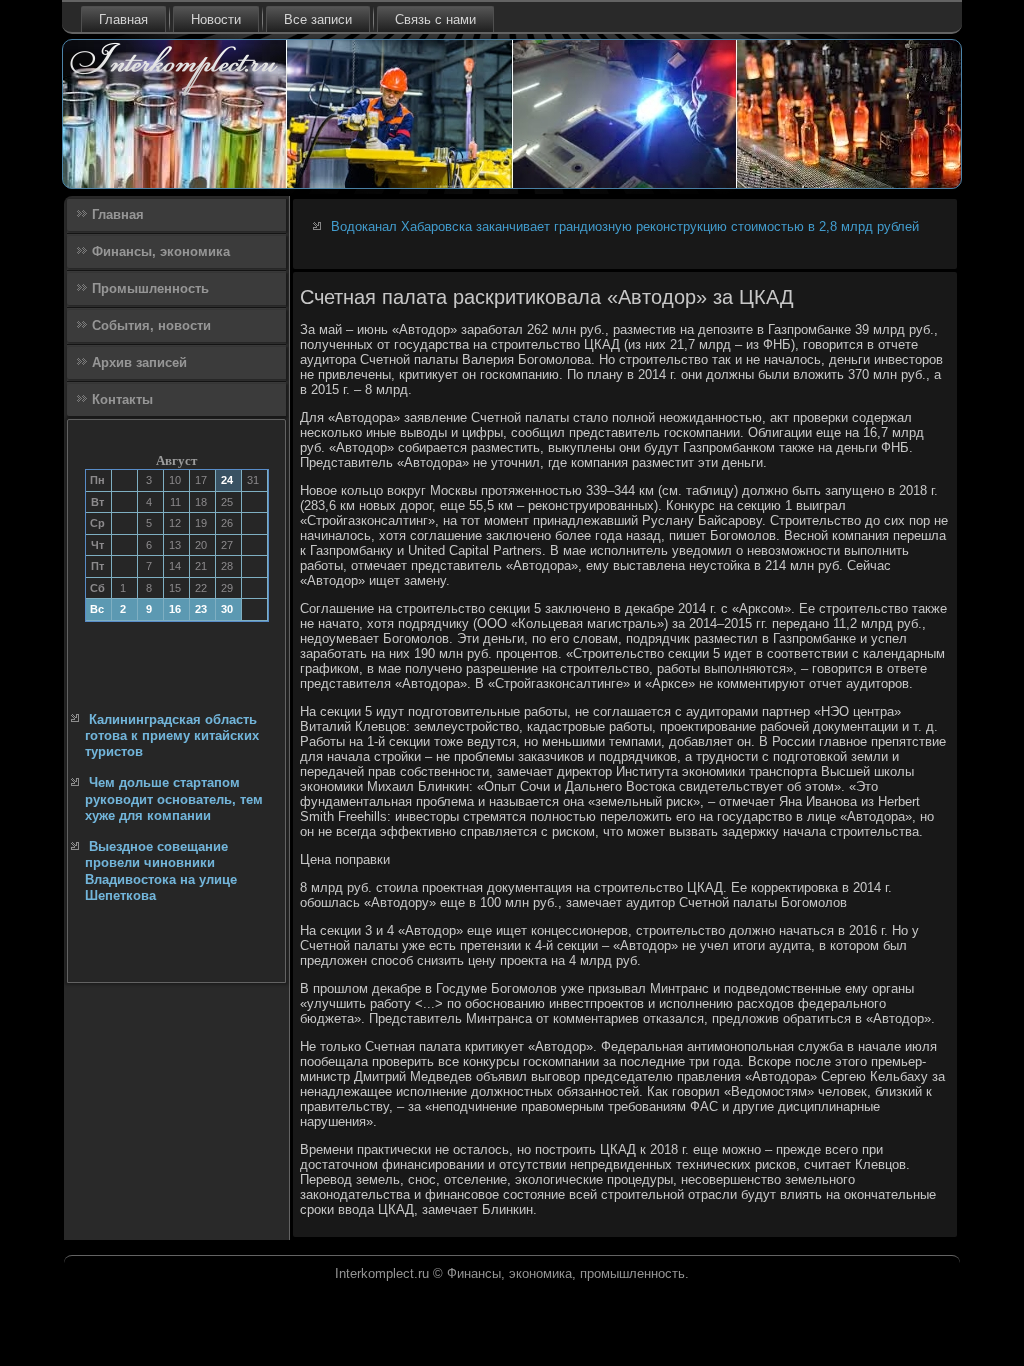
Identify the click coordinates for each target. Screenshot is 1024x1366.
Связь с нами (435, 19)
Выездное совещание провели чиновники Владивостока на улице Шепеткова (161, 871)
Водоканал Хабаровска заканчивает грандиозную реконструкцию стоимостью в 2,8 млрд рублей (625, 226)
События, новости (151, 325)
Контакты (122, 399)
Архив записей (139, 362)
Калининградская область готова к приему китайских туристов (172, 736)
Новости (216, 19)
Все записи (318, 19)
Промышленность (150, 288)
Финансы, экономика (161, 251)
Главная (123, 19)
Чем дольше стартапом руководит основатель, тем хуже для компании (174, 799)
